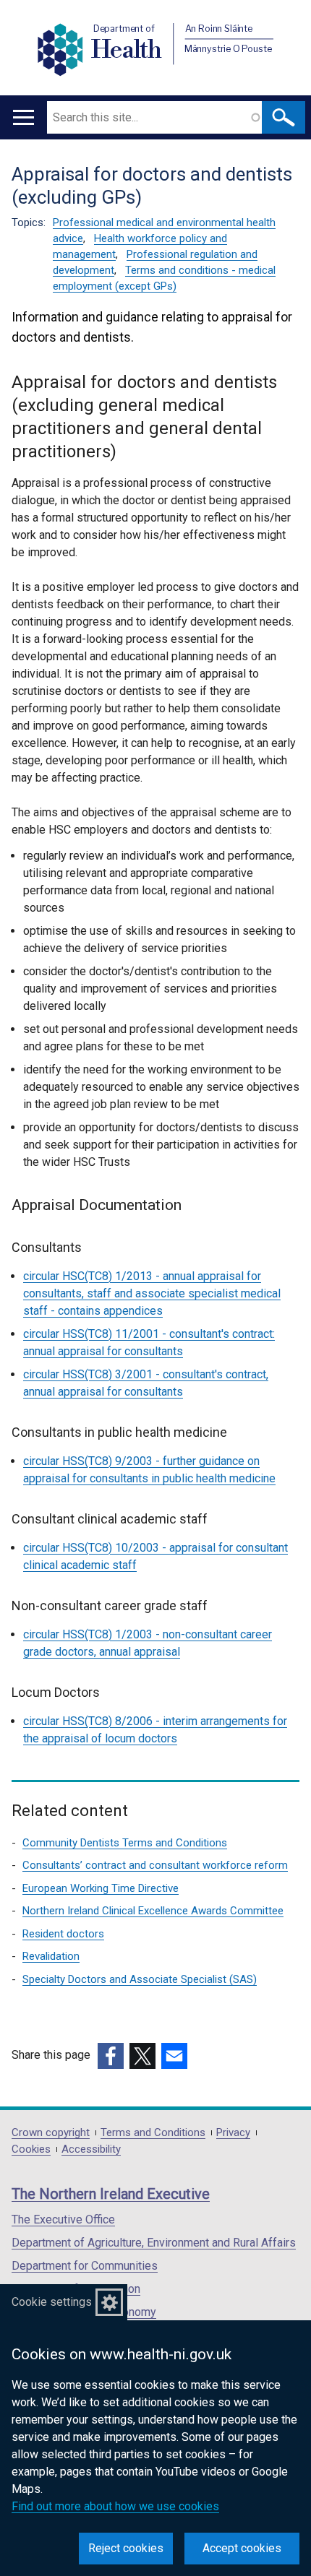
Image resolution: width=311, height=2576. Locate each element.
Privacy (233, 2133)
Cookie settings (52, 2302)
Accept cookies (242, 2548)
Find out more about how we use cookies (115, 2506)
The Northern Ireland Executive (111, 2194)
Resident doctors (63, 1934)
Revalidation (51, 1956)
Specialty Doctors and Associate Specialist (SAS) (140, 1979)
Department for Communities (85, 2266)
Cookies (31, 2149)
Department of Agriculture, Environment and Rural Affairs (154, 2243)
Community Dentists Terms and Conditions (125, 1843)
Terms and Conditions (153, 2133)
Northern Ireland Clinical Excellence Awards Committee (153, 1911)
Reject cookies (126, 2548)
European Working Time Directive (101, 1888)
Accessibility (91, 2149)
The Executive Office (63, 2220)
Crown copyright (51, 2133)
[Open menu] (24, 117)
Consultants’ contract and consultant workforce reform (155, 1865)
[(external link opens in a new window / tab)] (111, 2056)
